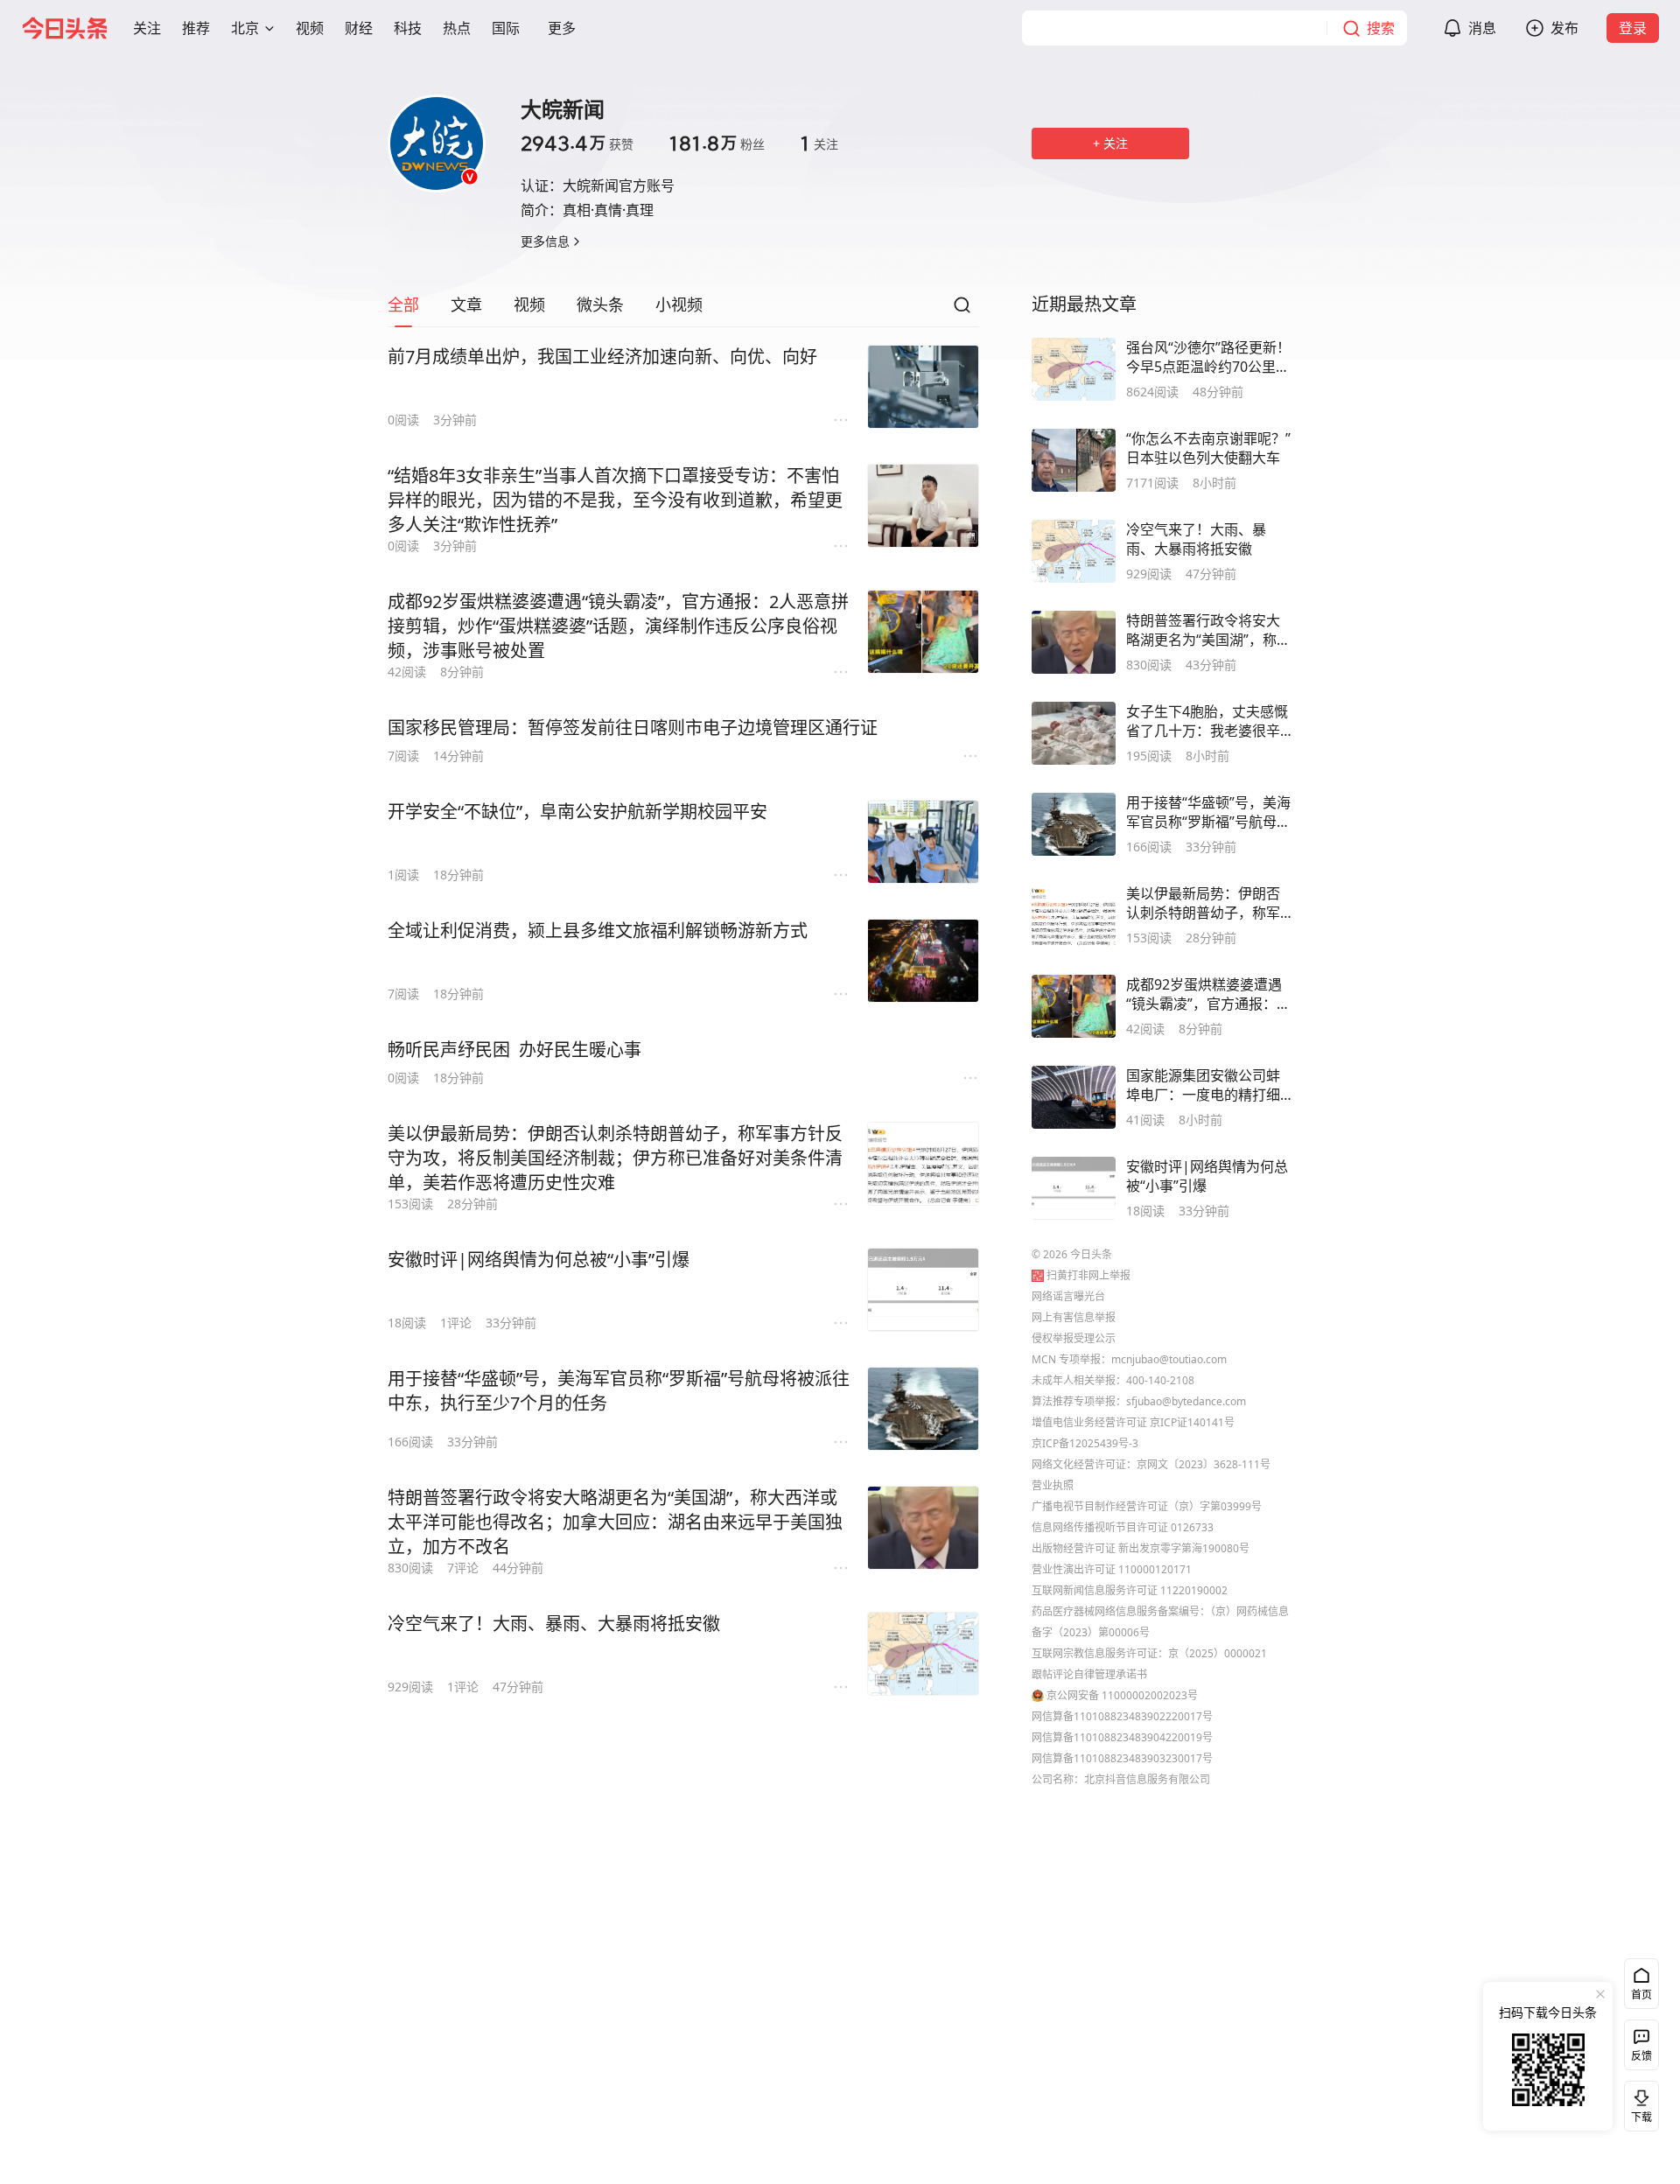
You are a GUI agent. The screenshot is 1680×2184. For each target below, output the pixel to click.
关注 (819, 143)
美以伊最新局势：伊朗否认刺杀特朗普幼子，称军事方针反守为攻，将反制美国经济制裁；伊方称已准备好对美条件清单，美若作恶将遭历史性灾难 (615, 1158)
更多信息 (545, 241)
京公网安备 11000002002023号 (1122, 1695)
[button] (147, 28)
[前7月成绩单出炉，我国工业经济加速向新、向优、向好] (923, 387)
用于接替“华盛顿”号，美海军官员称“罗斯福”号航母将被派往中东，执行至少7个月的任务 (619, 1391)
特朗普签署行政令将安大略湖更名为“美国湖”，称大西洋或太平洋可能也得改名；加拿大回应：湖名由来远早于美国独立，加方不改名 (615, 1522)
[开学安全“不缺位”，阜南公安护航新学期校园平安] (923, 842)
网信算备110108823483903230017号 (1122, 1758)
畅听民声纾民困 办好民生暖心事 (514, 1050)
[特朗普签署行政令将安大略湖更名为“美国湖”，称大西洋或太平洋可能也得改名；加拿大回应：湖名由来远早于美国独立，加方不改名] (923, 1528)
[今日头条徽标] (65, 28)
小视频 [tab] (679, 304)
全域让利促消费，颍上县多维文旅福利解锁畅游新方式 (598, 931)
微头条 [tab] (600, 304)
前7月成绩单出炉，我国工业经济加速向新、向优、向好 (602, 357)
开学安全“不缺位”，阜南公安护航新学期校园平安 (577, 812)
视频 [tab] (529, 304)
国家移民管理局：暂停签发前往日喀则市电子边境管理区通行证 (633, 728)
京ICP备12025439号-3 (1085, 1443)
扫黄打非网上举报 (1088, 1275)
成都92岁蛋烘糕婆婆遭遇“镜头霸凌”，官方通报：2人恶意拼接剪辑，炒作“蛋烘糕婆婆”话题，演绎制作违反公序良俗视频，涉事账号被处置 (618, 626)
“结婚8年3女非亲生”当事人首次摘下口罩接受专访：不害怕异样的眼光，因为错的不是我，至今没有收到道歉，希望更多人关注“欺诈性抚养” (615, 500)
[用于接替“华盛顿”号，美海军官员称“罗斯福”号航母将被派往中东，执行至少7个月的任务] (923, 1409)
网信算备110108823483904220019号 (1122, 1737)
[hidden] (1074, 369)
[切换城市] (269, 28)
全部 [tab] (403, 304)
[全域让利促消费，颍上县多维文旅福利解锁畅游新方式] (923, 961)
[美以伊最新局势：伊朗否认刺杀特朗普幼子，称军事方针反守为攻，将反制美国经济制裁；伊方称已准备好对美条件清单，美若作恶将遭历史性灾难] (923, 1164)
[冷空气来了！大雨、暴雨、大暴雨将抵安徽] (923, 1654)
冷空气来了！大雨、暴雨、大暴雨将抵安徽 (554, 1624)
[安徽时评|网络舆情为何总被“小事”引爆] (923, 1290)
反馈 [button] (1641, 2056)
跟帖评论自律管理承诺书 (1089, 1674)
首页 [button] (1641, 1995)
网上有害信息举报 (1074, 1317)
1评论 (456, 1323)
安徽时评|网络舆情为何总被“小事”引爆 (539, 1260)
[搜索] (962, 310)
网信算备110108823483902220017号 (1122, 1716)
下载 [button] (1638, 2103)
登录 (1633, 28)
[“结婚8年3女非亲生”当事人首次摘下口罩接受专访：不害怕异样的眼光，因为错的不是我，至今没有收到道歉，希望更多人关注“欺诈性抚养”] (923, 506)
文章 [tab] (466, 304)
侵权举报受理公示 (1074, 1338)
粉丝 (717, 143)
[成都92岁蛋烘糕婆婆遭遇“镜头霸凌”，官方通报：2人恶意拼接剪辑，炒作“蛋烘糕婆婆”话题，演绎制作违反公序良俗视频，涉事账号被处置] (923, 632)
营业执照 (1053, 1485)
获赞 (577, 143)
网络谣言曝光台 (1068, 1296)
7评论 (463, 1568)
